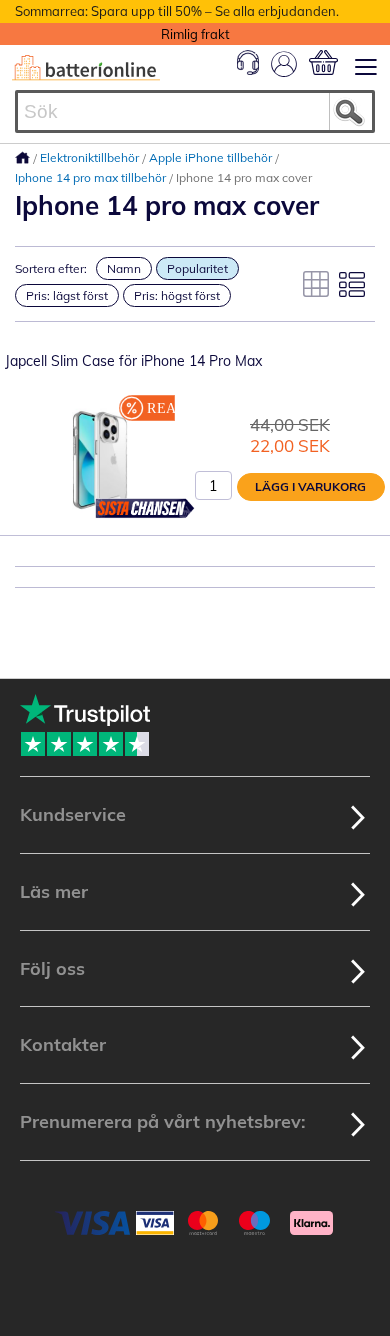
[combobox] (195, 111)
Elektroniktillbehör (91, 157)
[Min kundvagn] (323, 62)
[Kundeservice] (248, 70)
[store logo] (86, 68)
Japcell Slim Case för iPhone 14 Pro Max (133, 361)
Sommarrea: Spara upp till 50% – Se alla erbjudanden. (177, 11)
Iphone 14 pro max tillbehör (92, 177)
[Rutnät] (316, 284)
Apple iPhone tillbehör (212, 157)
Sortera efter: (51, 268)
